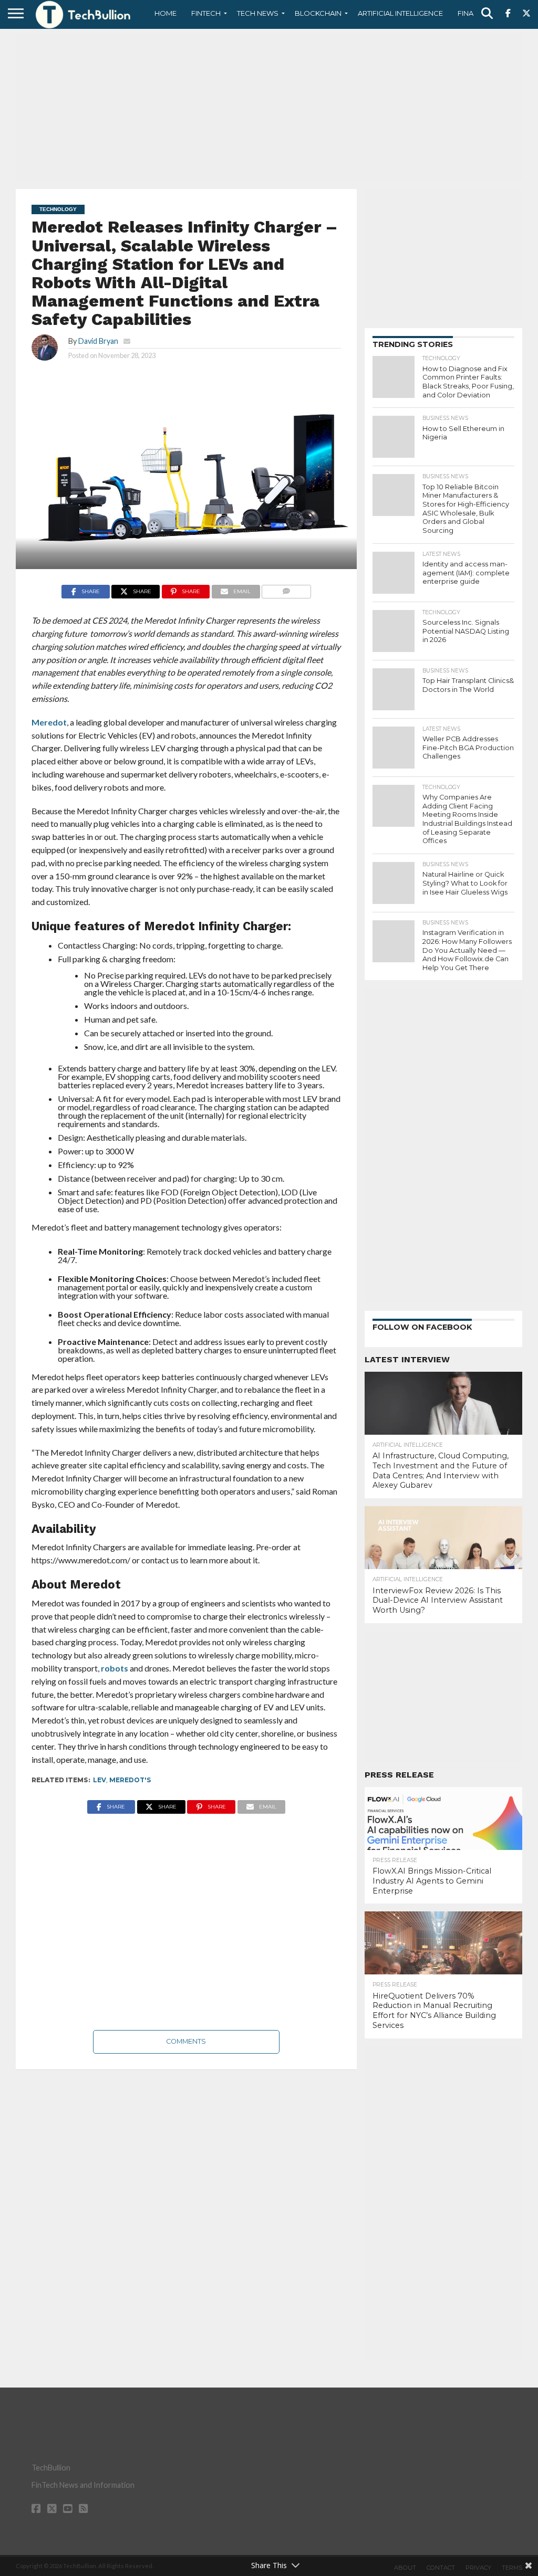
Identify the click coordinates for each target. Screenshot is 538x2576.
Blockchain (318, 13)
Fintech (206, 13)
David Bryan (98, 341)
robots (115, 1668)
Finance (473, 13)
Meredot (49, 722)
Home (165, 13)
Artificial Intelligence (400, 13)
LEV (100, 1780)
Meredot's (130, 1780)
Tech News (258, 13)
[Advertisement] (269, 108)
